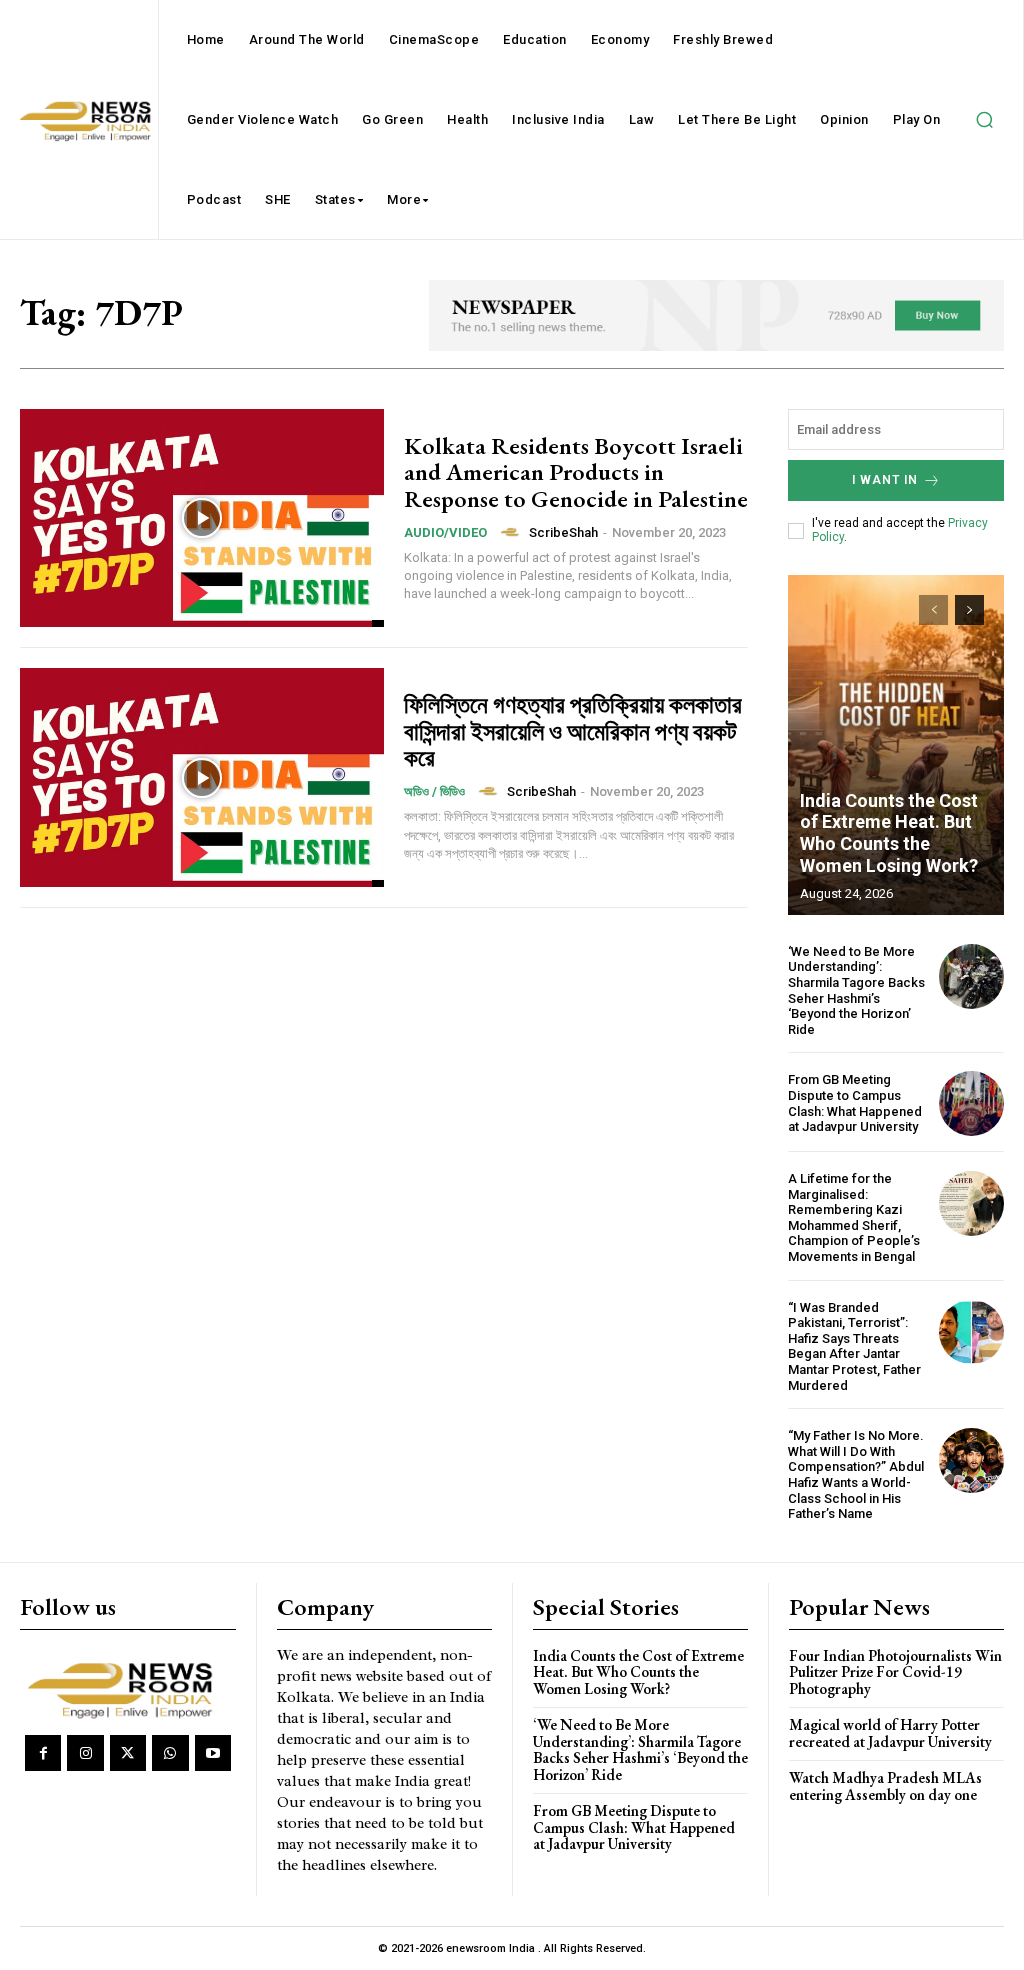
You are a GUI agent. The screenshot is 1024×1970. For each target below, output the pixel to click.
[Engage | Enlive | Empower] (125, 1688)
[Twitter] (128, 1753)
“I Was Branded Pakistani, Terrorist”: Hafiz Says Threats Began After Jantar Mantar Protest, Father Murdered (854, 1346)
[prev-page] (933, 610)
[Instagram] (85, 1753)
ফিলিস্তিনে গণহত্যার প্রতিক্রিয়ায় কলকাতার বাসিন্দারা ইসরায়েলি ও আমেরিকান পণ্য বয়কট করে (573, 731)
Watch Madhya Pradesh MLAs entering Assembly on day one (885, 1786)
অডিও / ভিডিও (434, 791)
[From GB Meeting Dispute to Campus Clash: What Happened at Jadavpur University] (971, 1103)
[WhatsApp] (170, 1753)
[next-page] (969, 610)
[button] (984, 120)
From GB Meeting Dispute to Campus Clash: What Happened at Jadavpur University (855, 1103)
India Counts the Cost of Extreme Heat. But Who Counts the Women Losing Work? (889, 833)
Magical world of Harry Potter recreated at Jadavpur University (890, 1733)
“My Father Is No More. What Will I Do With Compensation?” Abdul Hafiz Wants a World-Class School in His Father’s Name (856, 1474)
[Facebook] (43, 1753)
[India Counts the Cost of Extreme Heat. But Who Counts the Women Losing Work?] (896, 745)
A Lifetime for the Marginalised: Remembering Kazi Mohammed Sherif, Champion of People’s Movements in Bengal (854, 1217)
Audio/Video (445, 532)
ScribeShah (563, 532)
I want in (885, 480)
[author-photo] (513, 532)
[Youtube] (213, 1753)
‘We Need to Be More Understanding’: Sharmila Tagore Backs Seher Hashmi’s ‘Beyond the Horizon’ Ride (856, 990)
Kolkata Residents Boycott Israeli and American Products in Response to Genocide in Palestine (576, 472)
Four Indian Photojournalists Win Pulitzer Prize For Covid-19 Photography (895, 1672)
